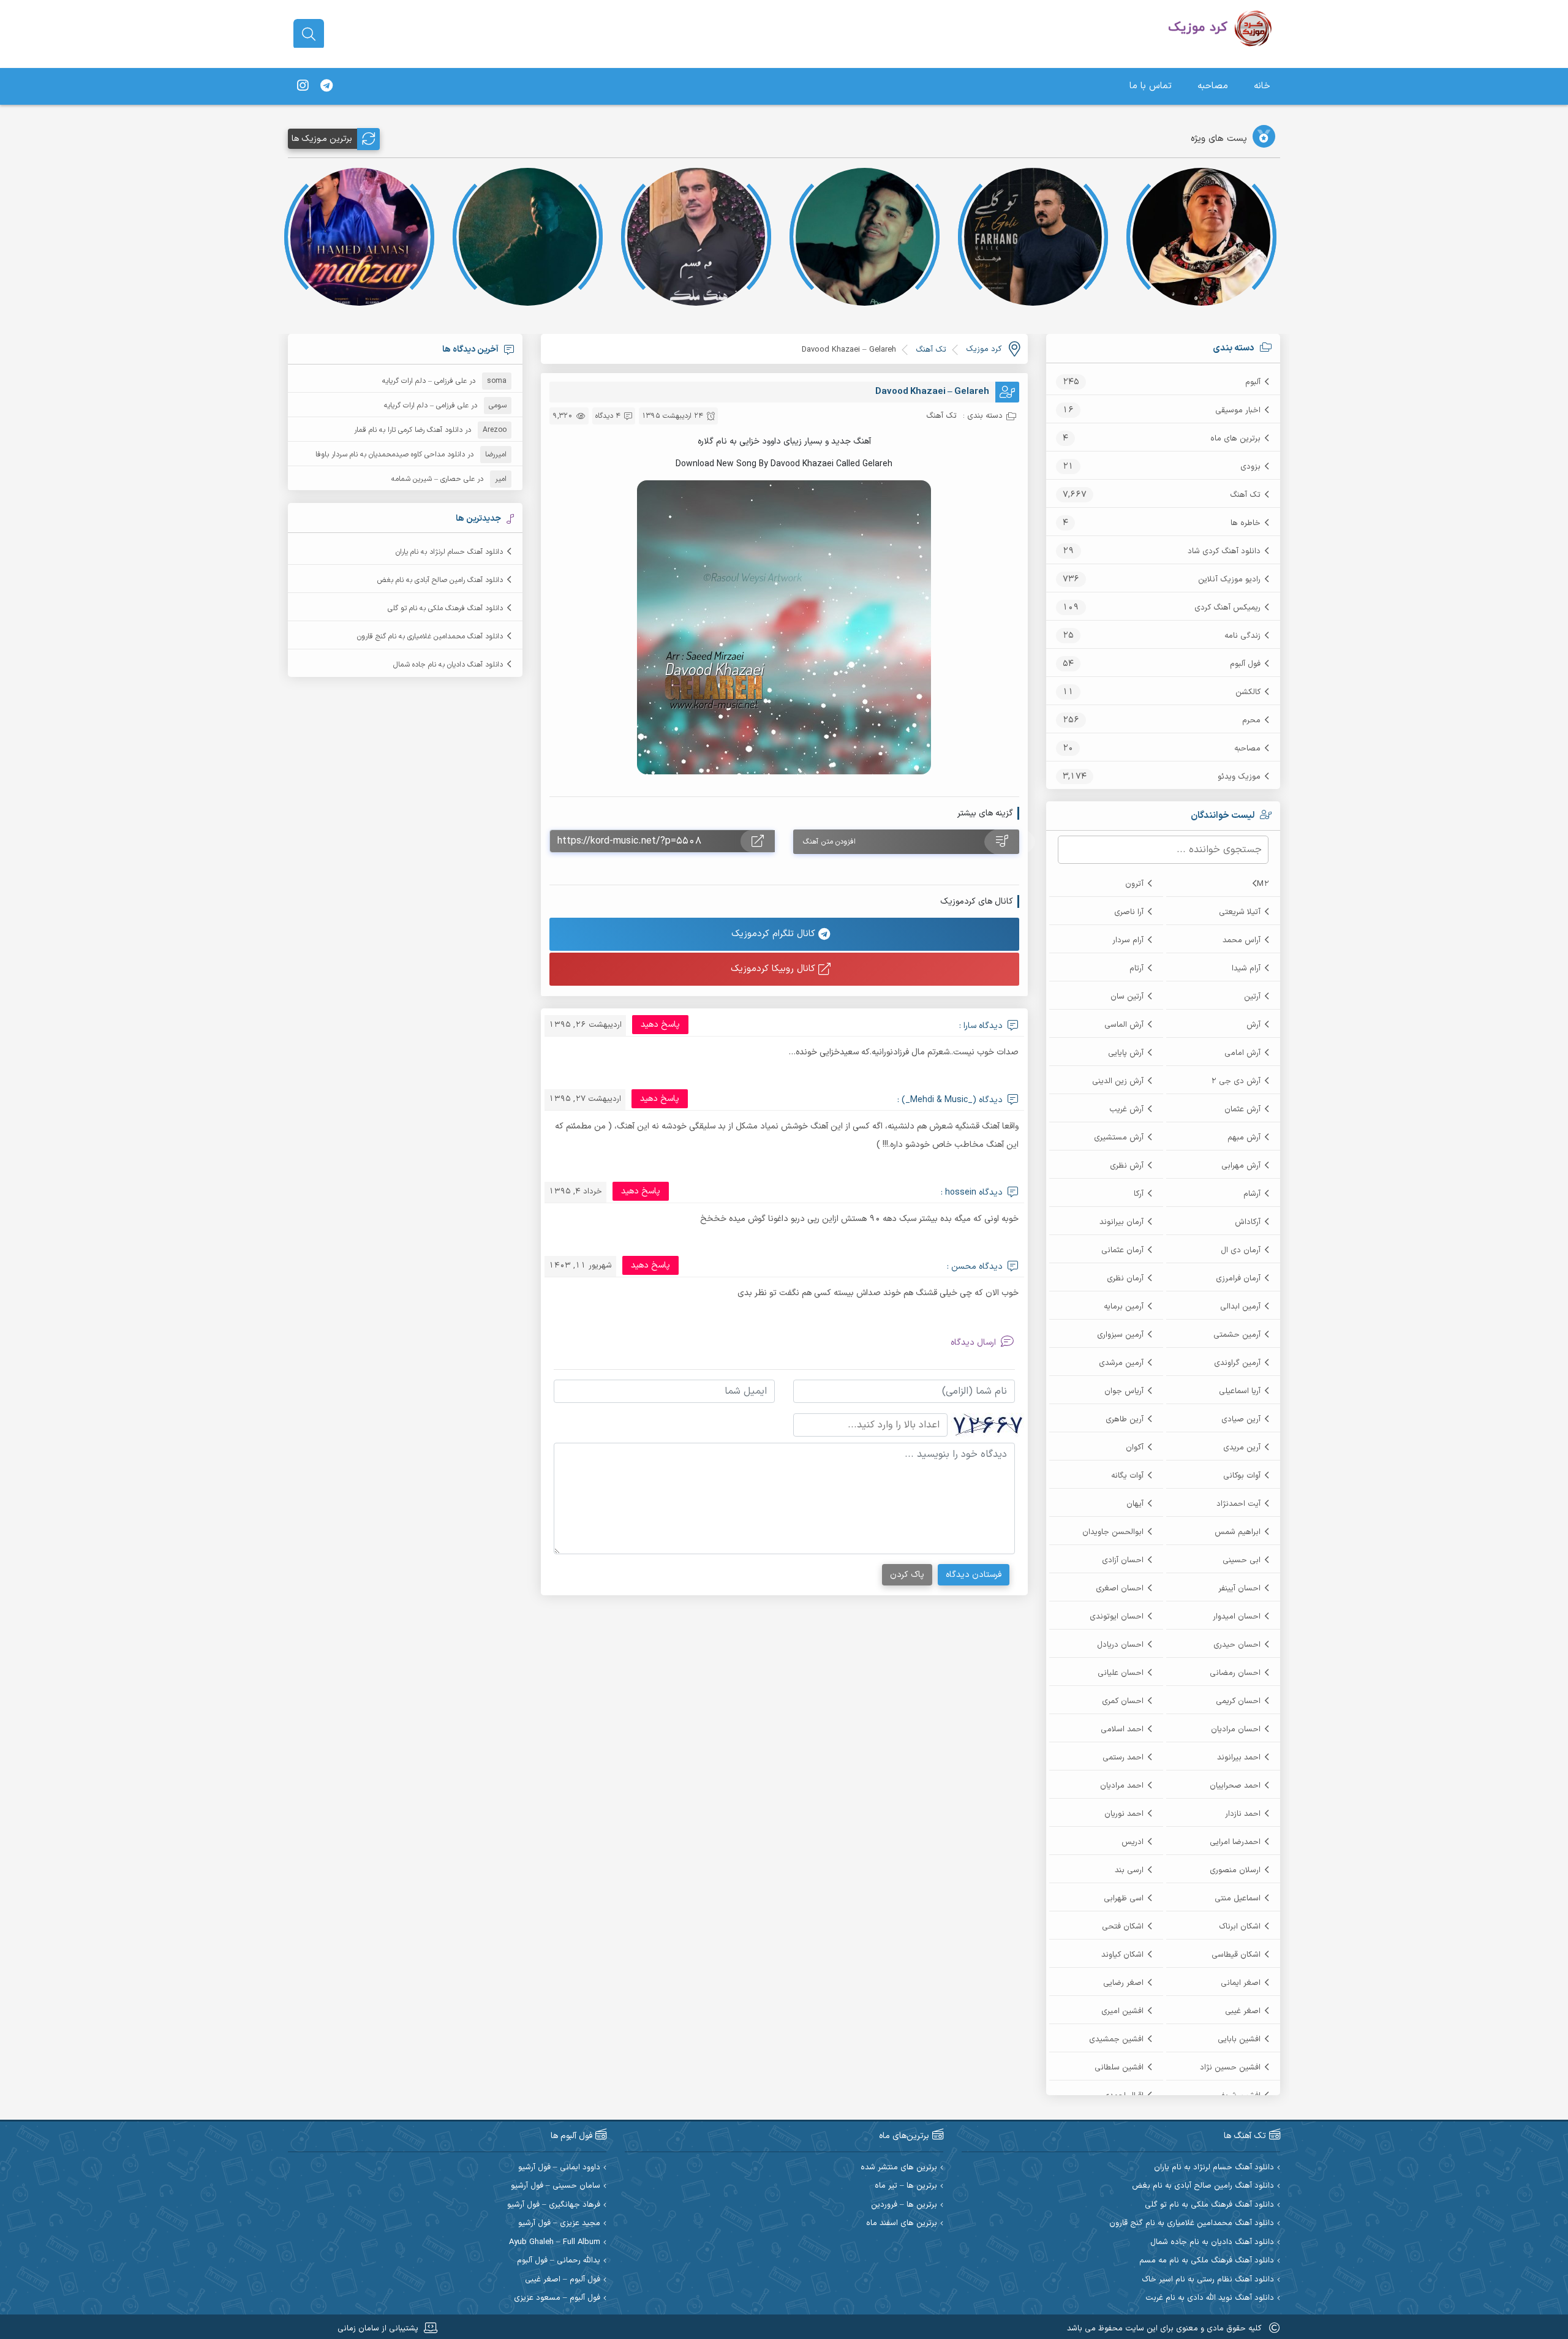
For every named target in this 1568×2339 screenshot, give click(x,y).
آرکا (1139, 1194)
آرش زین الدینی (1118, 1081)
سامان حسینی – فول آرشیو (556, 2186)
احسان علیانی (1121, 1673)
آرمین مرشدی (1121, 1363)
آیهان (1135, 1504)
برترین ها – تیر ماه (906, 2186)
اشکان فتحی (1123, 1927)
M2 (1263, 884)
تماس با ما (1151, 86)
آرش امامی (1242, 1053)
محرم (1251, 720)
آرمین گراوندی (1237, 1363)
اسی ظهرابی (1124, 1899)
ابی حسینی (1242, 1560)
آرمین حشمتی (1237, 1335)
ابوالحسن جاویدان (1113, 1532)
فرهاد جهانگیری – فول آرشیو (554, 2205)
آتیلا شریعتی (1240, 912)
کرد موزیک (984, 349)
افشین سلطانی (1119, 2068)
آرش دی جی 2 (1236, 1081)
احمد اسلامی (1122, 1729)
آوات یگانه (1127, 1476)
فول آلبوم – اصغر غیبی (563, 2280)
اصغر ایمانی (1241, 1983)
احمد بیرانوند (1239, 1758)
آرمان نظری (1125, 1279)
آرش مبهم (1244, 1138)
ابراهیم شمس (1238, 1532)
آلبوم (1253, 382)
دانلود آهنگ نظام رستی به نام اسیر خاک (1208, 2280)
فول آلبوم (1245, 664)
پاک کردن (907, 1575)
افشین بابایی (1239, 2039)
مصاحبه (1213, 86)
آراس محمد (1242, 940)
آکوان (1135, 1448)
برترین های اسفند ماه (902, 2224)
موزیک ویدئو (1239, 777)
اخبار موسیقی (1238, 410)
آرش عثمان (1242, 1109)
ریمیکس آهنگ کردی (1227, 608)
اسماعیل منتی (1238, 1899)
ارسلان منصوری (1235, 1870)
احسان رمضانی (1235, 1673)
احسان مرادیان (1236, 1729)
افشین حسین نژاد (1230, 2068)
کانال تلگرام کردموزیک (775, 934)
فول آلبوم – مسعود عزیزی (557, 2298)
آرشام (1252, 1194)
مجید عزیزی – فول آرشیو (559, 2224)
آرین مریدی (1242, 1448)
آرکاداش (1248, 1222)
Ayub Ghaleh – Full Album (555, 2243)
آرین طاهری (1125, 1419)
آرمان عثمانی (1122, 1250)
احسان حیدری (1237, 1645)
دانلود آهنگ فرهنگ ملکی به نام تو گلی (445, 608)
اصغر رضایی (1123, 1983)
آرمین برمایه (1124, 1307)
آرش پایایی (1126, 1053)
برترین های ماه (1235, 439)
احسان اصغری (1120, 1589)
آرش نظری (1127, 1166)
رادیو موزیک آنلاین (1229, 580)
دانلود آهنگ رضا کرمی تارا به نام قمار (408, 430)
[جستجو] (309, 34)
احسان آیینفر (1239, 1589)
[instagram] (303, 86)
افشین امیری (1122, 2011)
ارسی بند (1129, 1870)
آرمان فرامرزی (1238, 1279)
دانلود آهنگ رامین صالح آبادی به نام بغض (440, 580)
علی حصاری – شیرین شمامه (433, 479)
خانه (1262, 86)
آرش (1253, 1025)
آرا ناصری (1129, 912)
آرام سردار (1128, 940)
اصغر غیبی (1243, 2011)
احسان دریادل (1120, 1645)
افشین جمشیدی (1116, 2039)
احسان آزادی (1123, 1560)
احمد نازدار (1243, 1814)
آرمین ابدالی (1240, 1307)
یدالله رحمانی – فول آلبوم (559, 2261)
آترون (1134, 884)
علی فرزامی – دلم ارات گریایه (424, 381)
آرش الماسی (1124, 1025)
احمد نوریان (1124, 1814)
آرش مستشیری (1119, 1138)
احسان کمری (1123, 1701)
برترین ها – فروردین (904, 2205)
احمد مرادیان (1122, 1786)
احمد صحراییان (1235, 1786)
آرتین (1252, 997)
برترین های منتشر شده (899, 2168)
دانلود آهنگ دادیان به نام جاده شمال (448, 665)
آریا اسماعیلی (1240, 1391)
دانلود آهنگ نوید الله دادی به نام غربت (1210, 2298)
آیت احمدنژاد (1238, 1504)
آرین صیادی (1241, 1419)
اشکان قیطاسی (1236, 1955)
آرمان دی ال (1241, 1250)
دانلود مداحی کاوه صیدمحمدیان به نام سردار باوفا (390, 455)
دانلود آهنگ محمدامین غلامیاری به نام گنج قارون (430, 637)
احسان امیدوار (1237, 1617)
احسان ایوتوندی (1117, 1617)
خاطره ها (1246, 523)
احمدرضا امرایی (1235, 1842)
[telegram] (326, 86)
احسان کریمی (1238, 1701)
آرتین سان (1127, 997)
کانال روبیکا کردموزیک (775, 969)
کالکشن (1248, 692)
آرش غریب (1126, 1109)
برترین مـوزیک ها (322, 139)
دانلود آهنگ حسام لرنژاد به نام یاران (449, 552)
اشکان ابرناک (1240, 1927)
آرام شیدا (1246, 969)
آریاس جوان (1124, 1391)
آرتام (1136, 969)
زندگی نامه (1242, 636)
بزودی (1250, 467)
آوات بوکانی (1242, 1476)
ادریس (1133, 1842)
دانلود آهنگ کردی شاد (1224, 551)
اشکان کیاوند (1122, 1955)
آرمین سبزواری (1120, 1335)
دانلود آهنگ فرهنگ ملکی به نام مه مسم (1207, 2261)
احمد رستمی (1123, 1758)
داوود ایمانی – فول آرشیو (559, 2168)
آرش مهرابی (1241, 1166)
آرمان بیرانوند (1121, 1222)
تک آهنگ (1245, 495)
